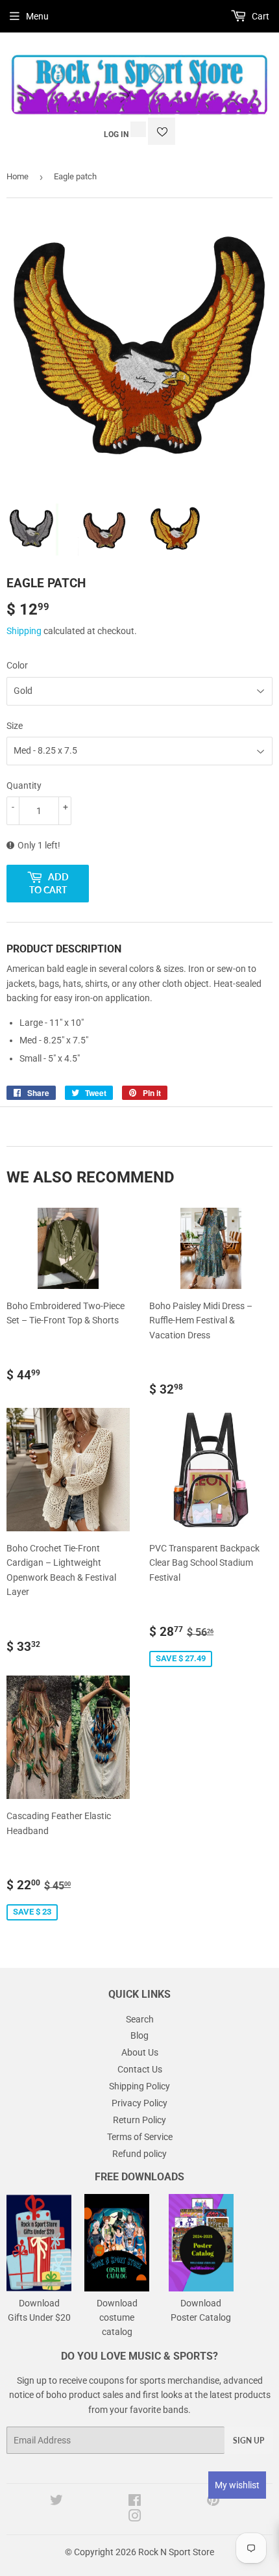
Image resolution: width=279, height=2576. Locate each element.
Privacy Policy (139, 2103)
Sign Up (249, 2441)
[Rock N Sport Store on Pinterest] (213, 2502)
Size (15, 726)
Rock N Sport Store (176, 2552)
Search (140, 2019)
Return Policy (139, 2120)
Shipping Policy (139, 2086)
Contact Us (140, 2069)
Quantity (24, 785)
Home (18, 176)
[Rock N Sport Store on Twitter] (56, 2502)
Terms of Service (140, 2137)
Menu (37, 16)
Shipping (24, 631)
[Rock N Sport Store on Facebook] (135, 2502)
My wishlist (237, 2485)
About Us (140, 2052)
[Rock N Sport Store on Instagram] (135, 2518)
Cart (260, 16)
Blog (139, 2035)
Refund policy (139, 2154)
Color (17, 665)
